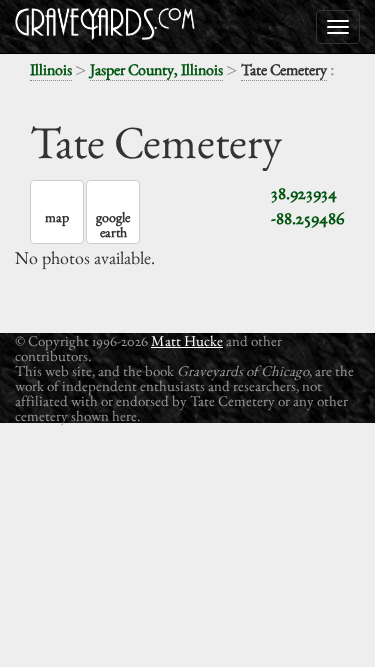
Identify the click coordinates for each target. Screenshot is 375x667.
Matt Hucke (187, 340)
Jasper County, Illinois (156, 69)
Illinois (51, 69)
